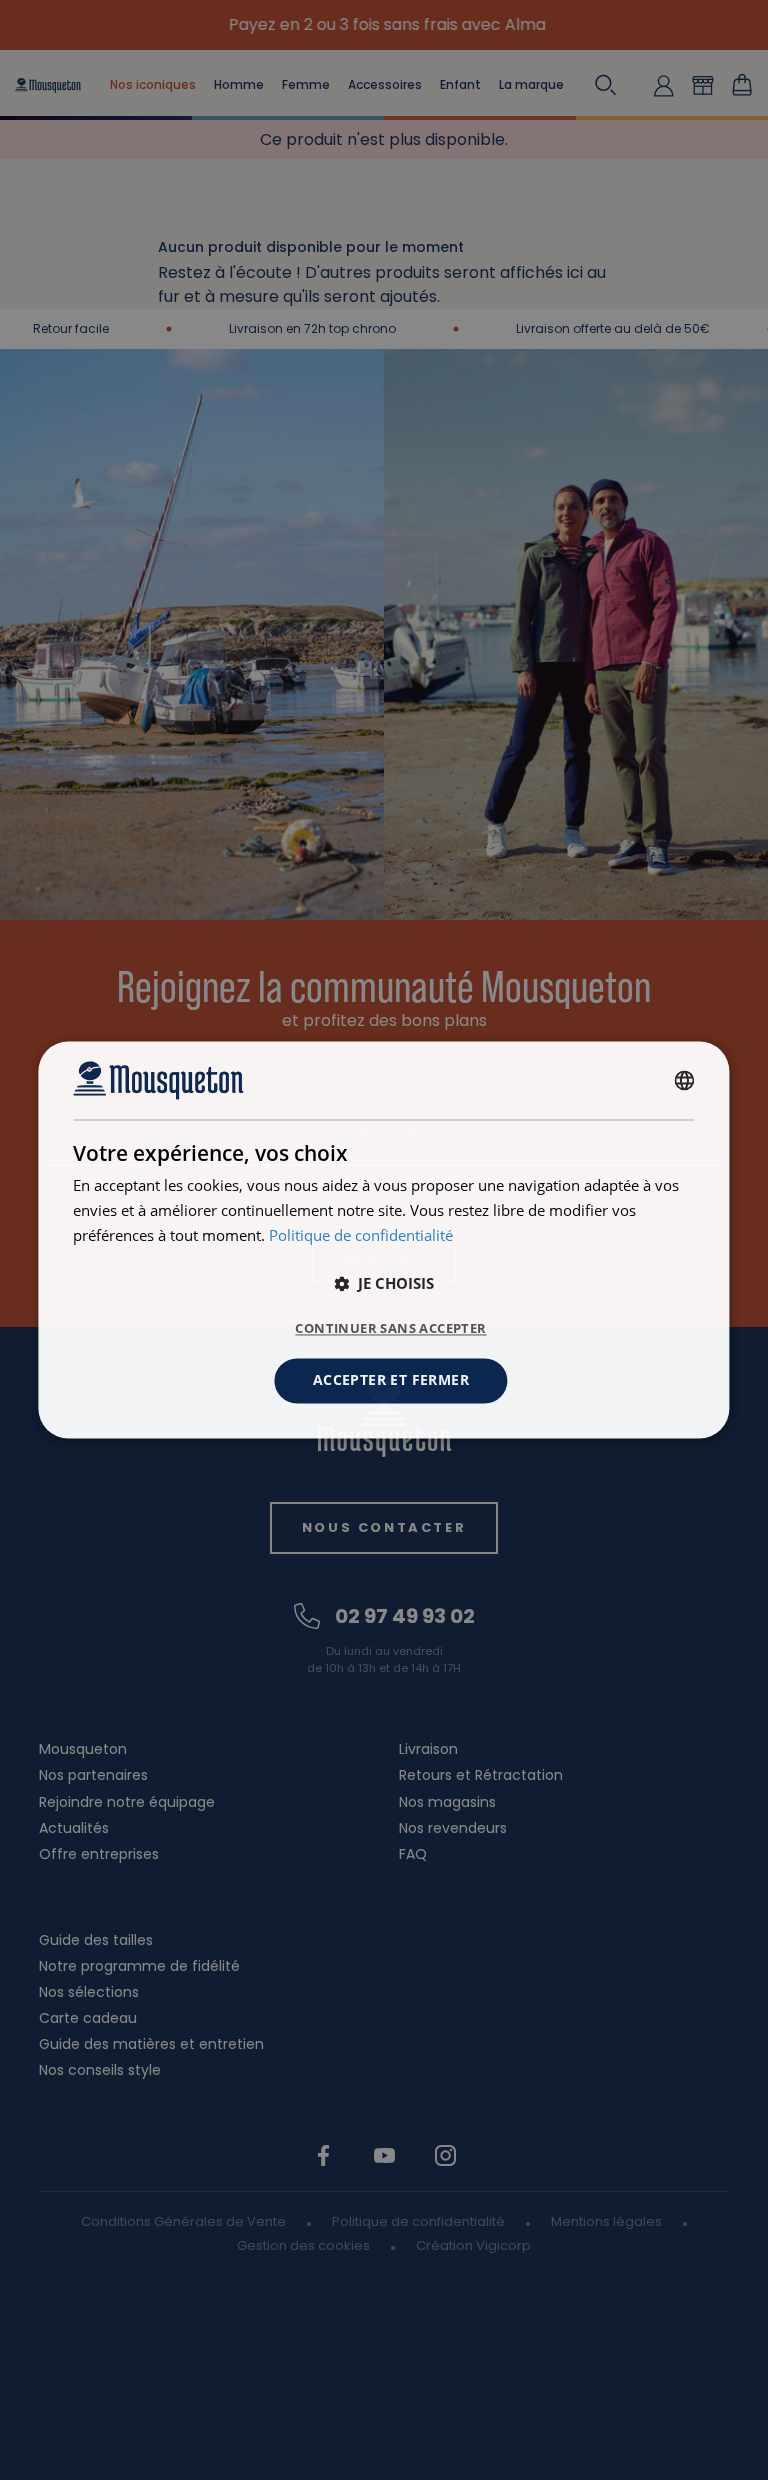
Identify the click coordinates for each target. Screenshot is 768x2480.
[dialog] (383, 1239)
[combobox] (685, 1080)
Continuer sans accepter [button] (390, 1329)
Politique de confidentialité (361, 1235)
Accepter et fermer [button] (391, 1380)
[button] (384, 1284)
